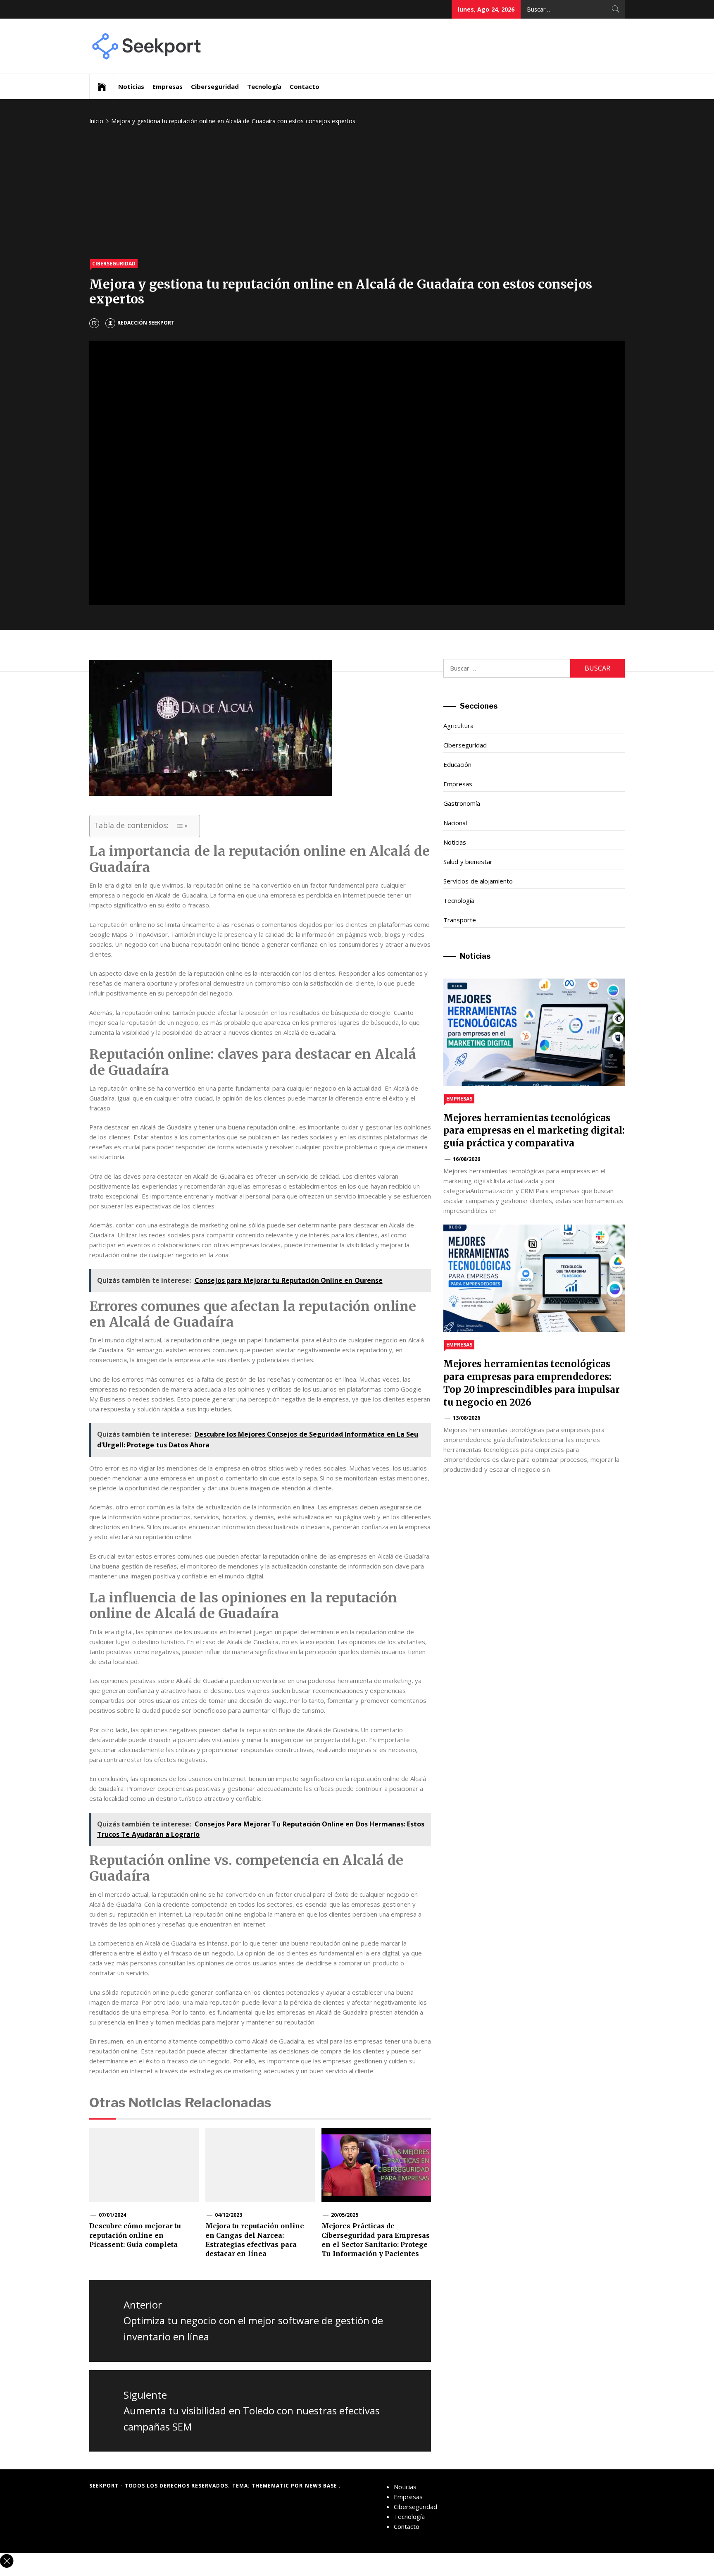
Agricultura (458, 726)
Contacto (305, 86)
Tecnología (264, 86)
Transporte (460, 920)
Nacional (455, 823)
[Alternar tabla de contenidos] (182, 826)
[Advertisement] (357, 193)
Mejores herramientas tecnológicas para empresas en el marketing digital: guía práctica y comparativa (534, 1131)
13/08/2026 (466, 1418)
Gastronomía (462, 803)
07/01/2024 (112, 2215)
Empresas (168, 86)
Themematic (271, 2486)
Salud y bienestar (468, 862)
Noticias (131, 86)
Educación (457, 764)
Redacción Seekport (146, 323)
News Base (322, 2486)
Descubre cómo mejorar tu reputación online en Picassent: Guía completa (135, 2235)
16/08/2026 (466, 1159)
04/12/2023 (228, 2215)
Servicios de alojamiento (478, 881)
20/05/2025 (345, 2215)
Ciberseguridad (215, 86)
